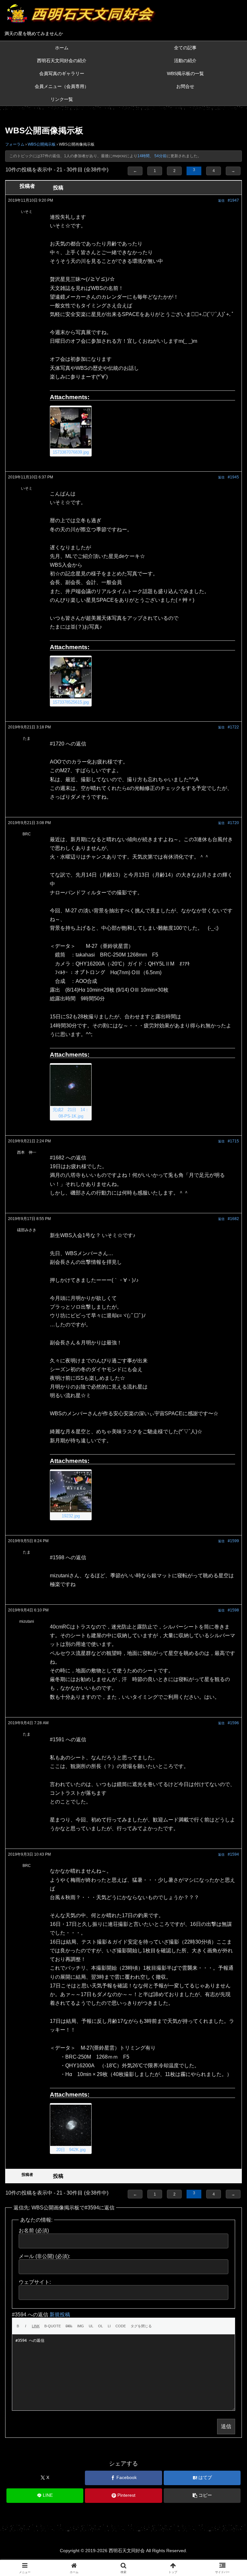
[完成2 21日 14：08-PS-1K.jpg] (71, 1085)
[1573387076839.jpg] (71, 428)
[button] (202, 2496)
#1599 (233, 1541)
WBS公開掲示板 (42, 144)
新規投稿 (60, 2315)
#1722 (233, 727)
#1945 (233, 477)
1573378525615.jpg (71, 702)
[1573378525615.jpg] (71, 678)
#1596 (233, 1723)
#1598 (233, 1610)
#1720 (233, 823)
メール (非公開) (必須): (44, 2256)
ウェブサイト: (35, 2282)
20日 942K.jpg (71, 2150)
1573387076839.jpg (71, 452)
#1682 (233, 1219)
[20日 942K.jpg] (71, 2125)
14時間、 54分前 (152, 156)
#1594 (233, 1854)
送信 (226, 2426)
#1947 (233, 200)
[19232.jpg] (71, 1492)
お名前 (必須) (34, 2230)
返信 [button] (221, 201)
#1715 (233, 1141)
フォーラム (15, 144)
